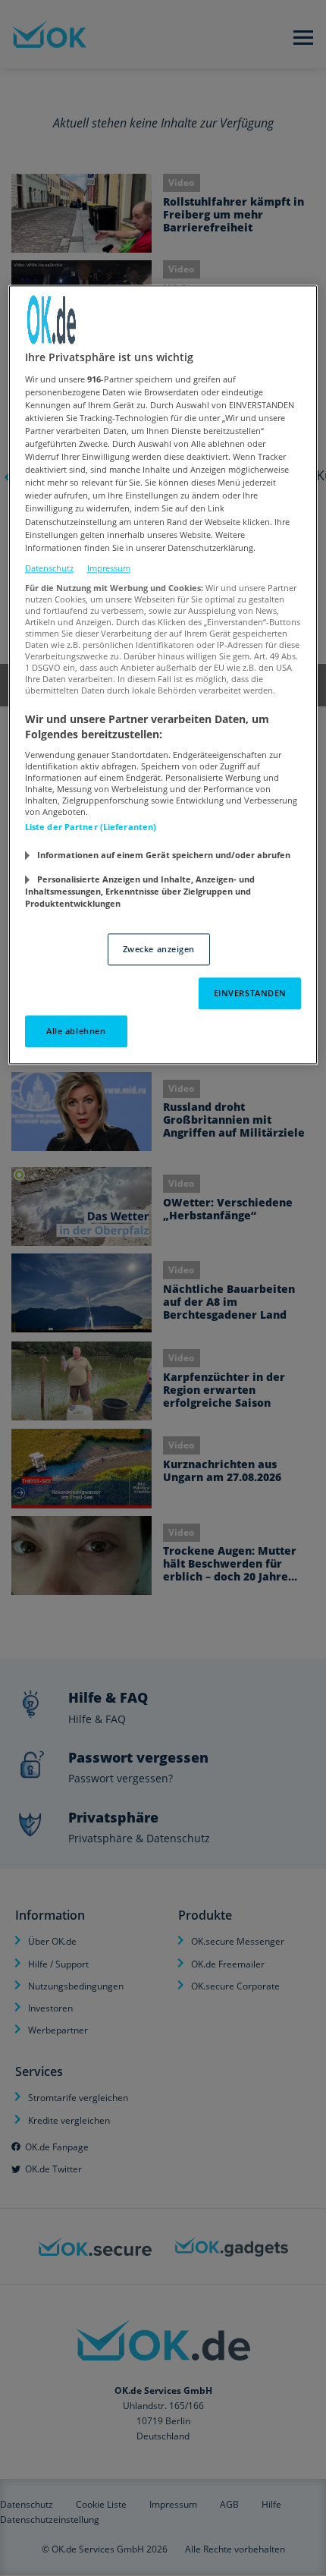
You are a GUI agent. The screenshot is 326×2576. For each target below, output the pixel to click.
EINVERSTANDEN (250, 993)
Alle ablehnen (76, 1031)
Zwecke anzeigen (159, 950)
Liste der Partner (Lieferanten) (91, 827)
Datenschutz (49, 568)
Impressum (109, 568)
